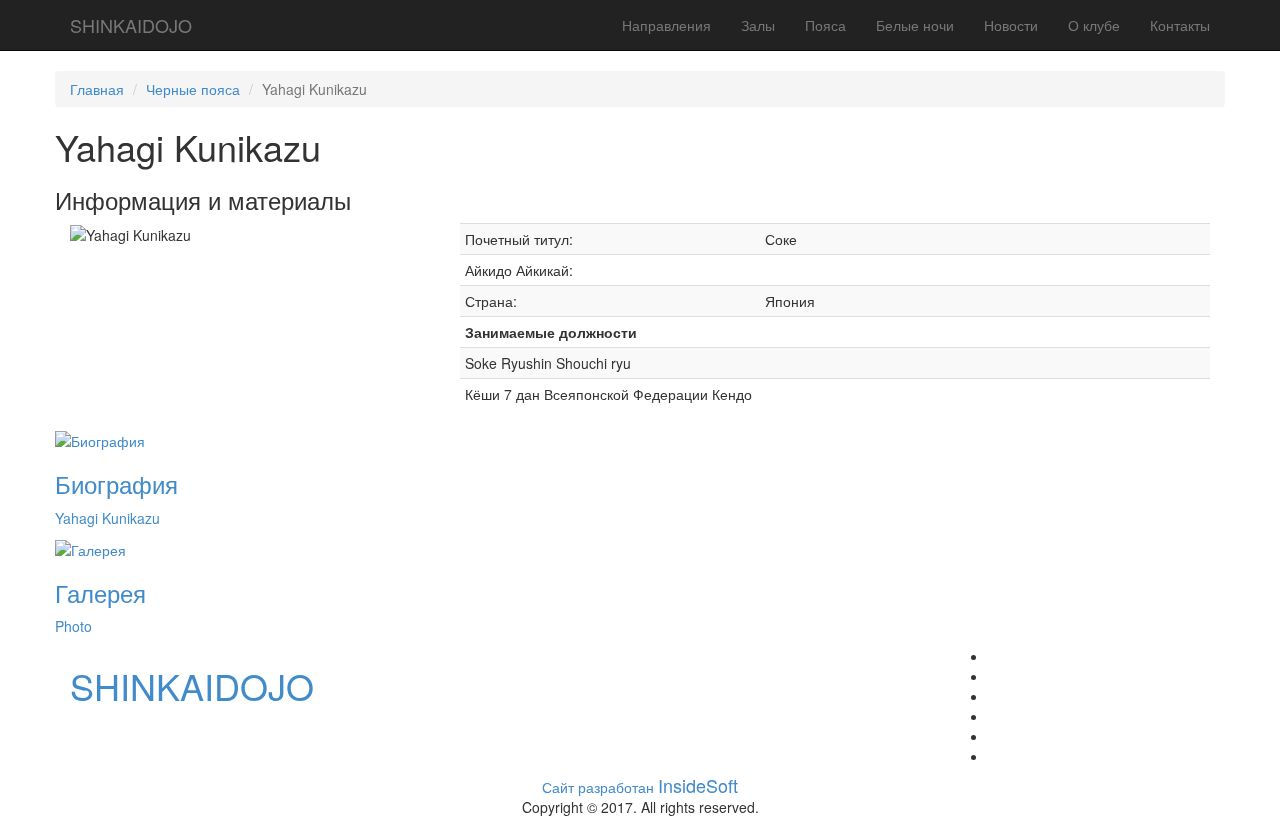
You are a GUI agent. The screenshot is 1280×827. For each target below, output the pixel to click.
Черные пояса (193, 89)
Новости (1011, 25)
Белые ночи (915, 25)
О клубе (1094, 25)
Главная (97, 89)
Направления (666, 25)
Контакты (1180, 25)
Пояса (825, 25)
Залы (758, 25)
